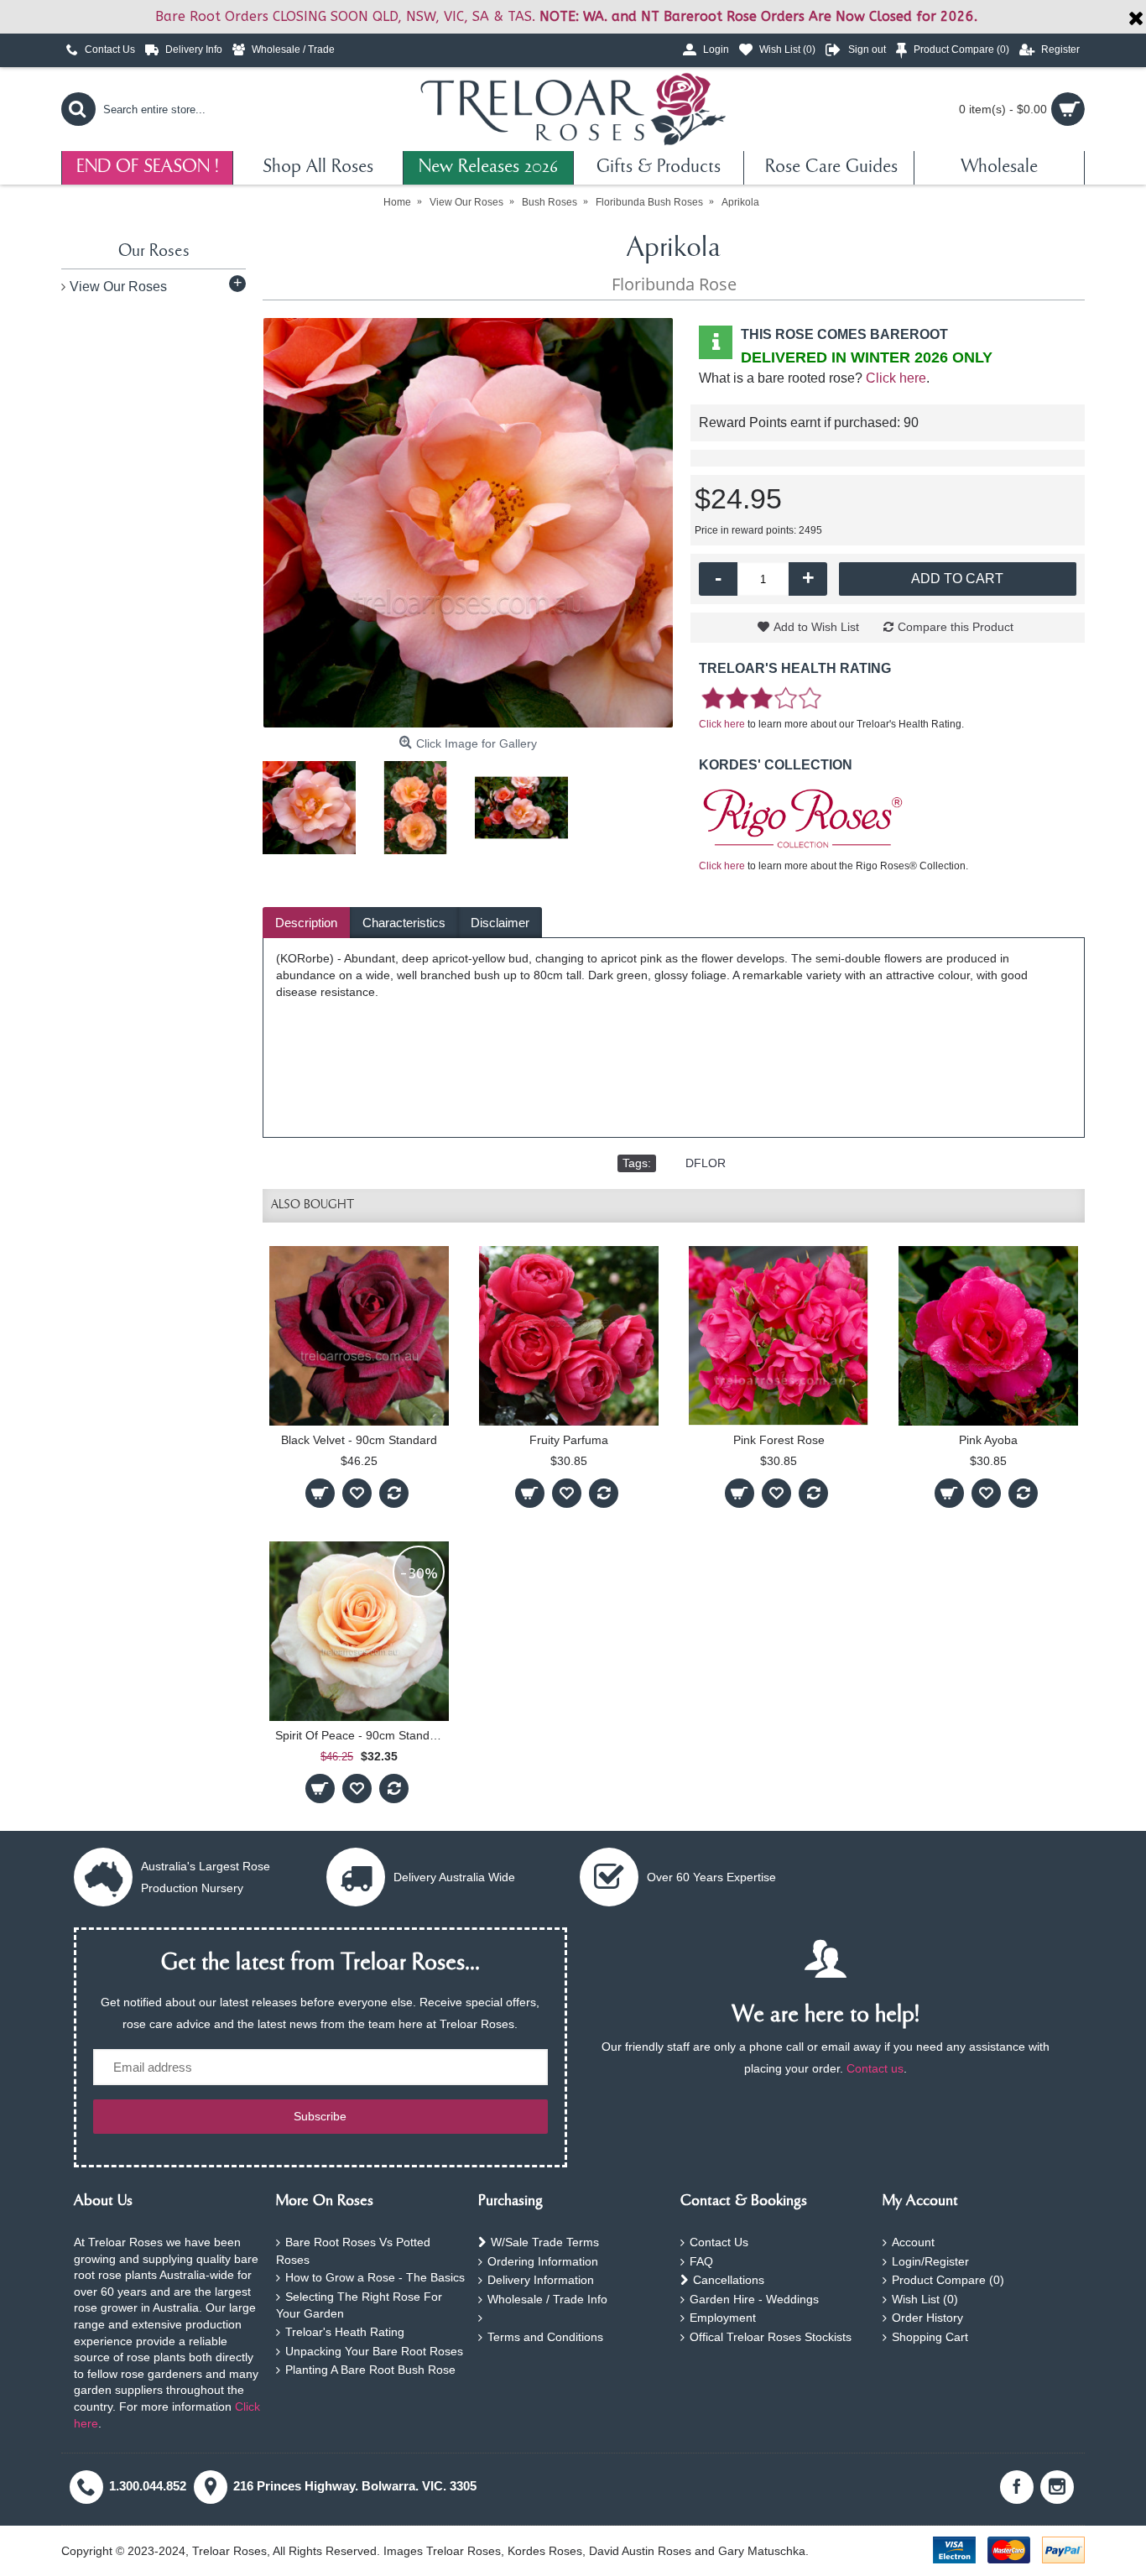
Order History (927, 2318)
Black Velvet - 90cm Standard (359, 1440)
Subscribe (320, 2116)
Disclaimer (500, 923)
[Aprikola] (468, 523)
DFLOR (706, 1163)
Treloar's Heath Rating (345, 2332)
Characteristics (404, 923)
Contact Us (719, 2242)
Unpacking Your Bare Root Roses (374, 2351)
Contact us (875, 2068)
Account (913, 2242)
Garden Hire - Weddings (754, 2299)
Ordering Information (543, 2261)
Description (306, 923)
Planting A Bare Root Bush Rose (370, 2370)
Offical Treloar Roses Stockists (771, 2337)
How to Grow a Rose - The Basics (375, 2277)
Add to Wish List (816, 627)
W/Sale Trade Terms (545, 2242)
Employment (723, 2318)
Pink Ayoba (988, 1440)
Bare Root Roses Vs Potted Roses (353, 2251)
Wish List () (925, 2299)
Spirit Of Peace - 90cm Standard (361, 1735)
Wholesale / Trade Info (547, 2299)
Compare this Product (956, 627)
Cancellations (729, 2280)
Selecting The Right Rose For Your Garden (359, 2305)
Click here (896, 378)
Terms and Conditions (545, 2337)
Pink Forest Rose (779, 1440)
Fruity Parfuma (569, 1440)
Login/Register (930, 2261)
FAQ (701, 2261)
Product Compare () (948, 2280)
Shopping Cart (930, 2337)
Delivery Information (541, 2280)
